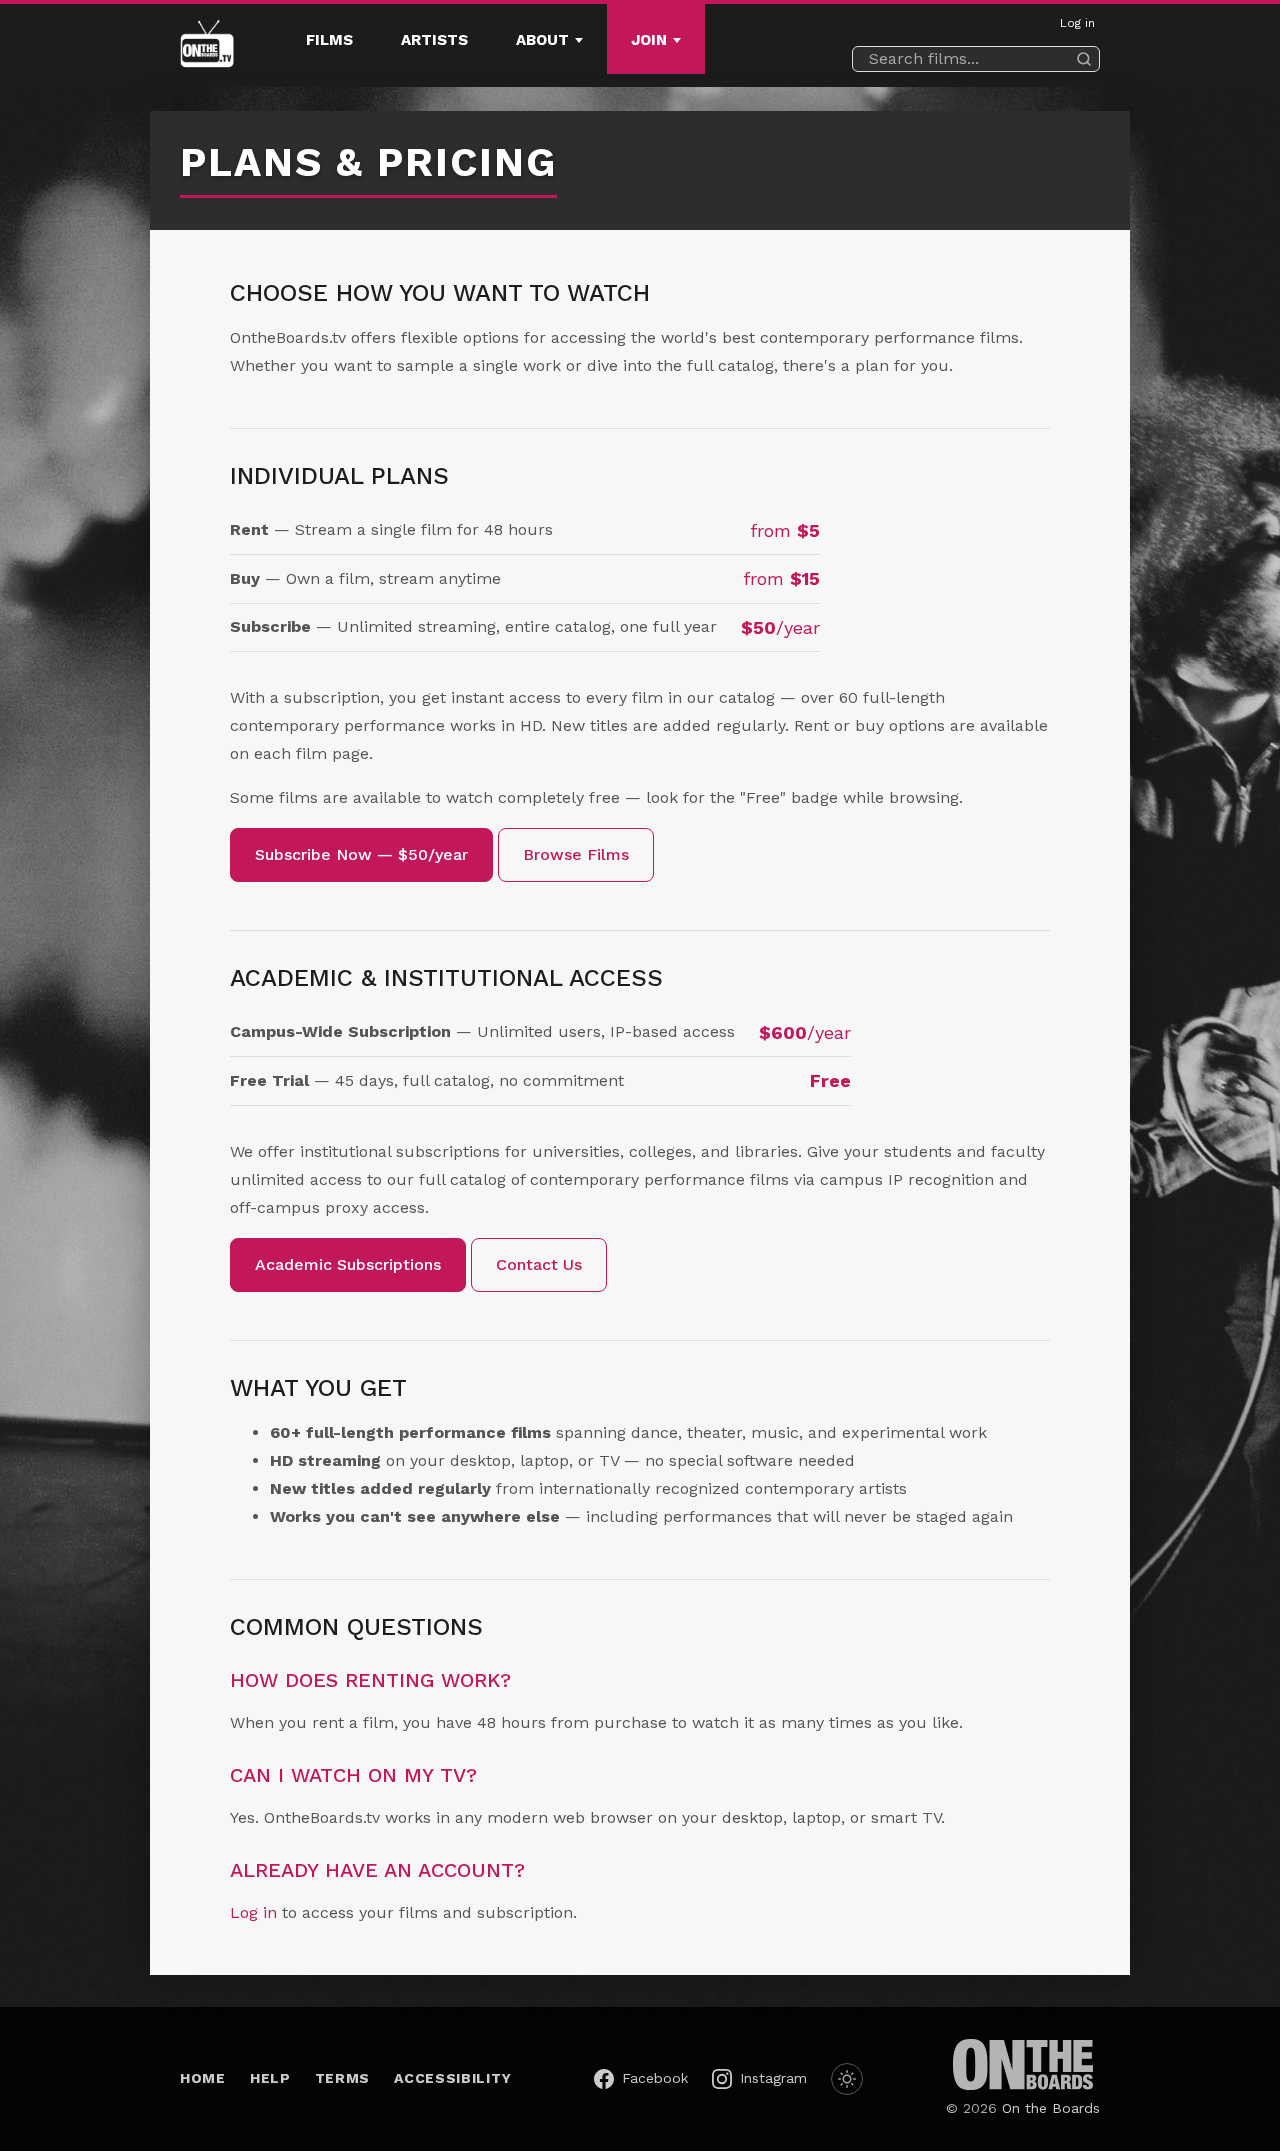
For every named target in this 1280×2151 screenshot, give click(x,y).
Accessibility (452, 2078)
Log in (1077, 23)
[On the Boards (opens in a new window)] (1023, 2064)
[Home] (207, 46)
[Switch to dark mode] (847, 2079)
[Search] (1084, 59)
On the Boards (1051, 2108)
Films (329, 40)
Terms (343, 2078)
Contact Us (539, 1264)
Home (203, 2078)
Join (649, 40)
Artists (434, 40)
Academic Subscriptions (348, 1264)
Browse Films (576, 854)
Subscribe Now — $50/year (361, 854)
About (542, 40)
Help (270, 2078)
